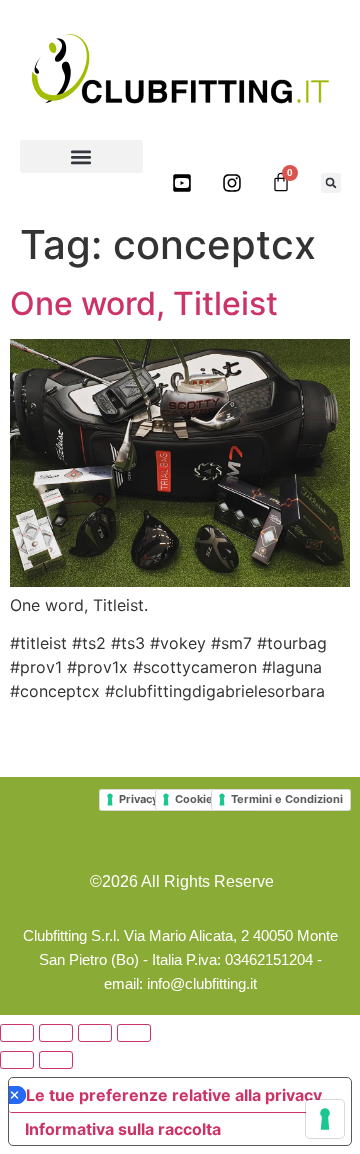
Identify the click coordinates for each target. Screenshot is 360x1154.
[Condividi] (95, 1033)
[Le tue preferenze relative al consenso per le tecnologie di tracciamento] (325, 1119)
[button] (81, 156)
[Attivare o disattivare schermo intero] (56, 1033)
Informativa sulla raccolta (123, 1129)
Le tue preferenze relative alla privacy (174, 1095)
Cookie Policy (211, 799)
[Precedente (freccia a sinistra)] (17, 1060)
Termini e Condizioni (287, 799)
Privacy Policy (156, 799)
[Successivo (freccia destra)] (56, 1060)
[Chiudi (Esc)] (134, 1033)
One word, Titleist (144, 303)
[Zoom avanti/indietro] (17, 1033)
